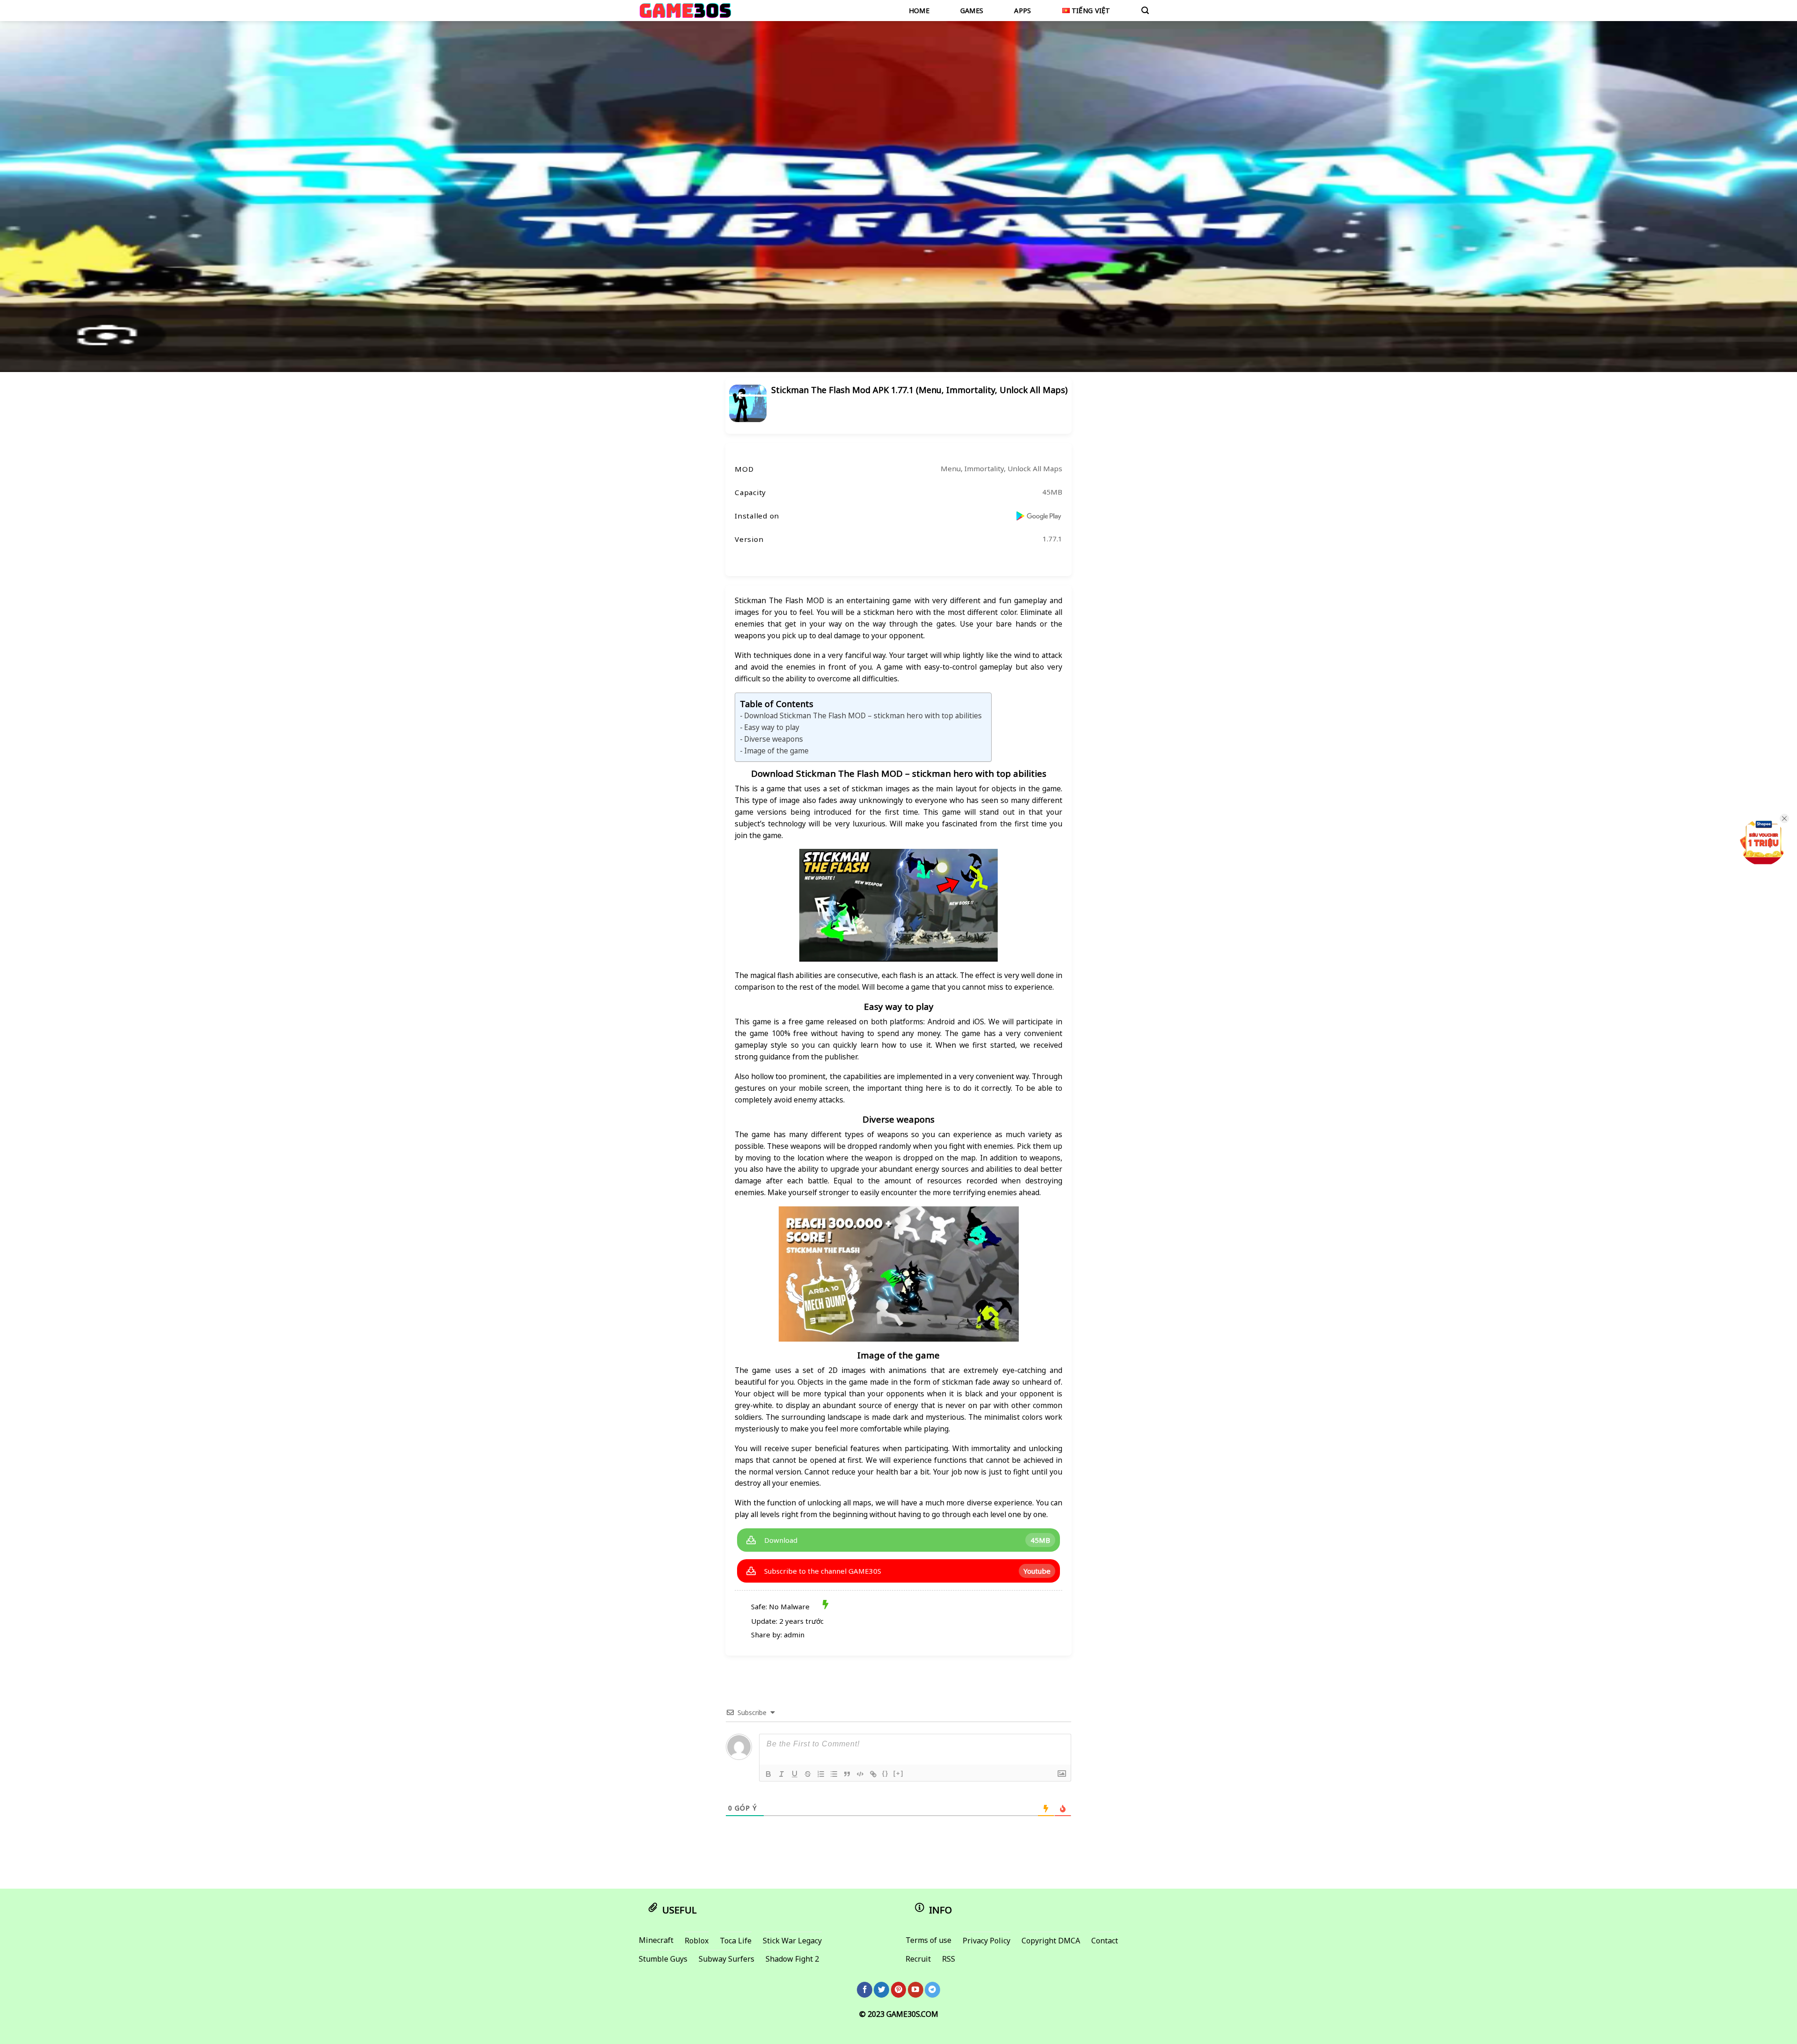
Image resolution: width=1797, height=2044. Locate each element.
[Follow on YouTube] (916, 1990)
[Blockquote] (847, 1774)
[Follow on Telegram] (932, 1990)
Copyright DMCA (1051, 1941)
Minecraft (656, 1940)
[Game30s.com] (685, 10)
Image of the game (776, 751)
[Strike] (808, 1774)
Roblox (697, 1941)
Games (972, 11)
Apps (1023, 11)
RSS (949, 1959)
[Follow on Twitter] (881, 1990)
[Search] (1145, 11)
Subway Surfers (727, 1959)
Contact (1105, 1941)
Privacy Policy (986, 1941)
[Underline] (795, 1774)
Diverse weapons (774, 739)
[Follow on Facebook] (865, 1990)
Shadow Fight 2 (792, 1959)
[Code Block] (860, 1774)
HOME (919, 11)
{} (885, 1773)
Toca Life (736, 1941)
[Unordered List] (834, 1774)
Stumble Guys (663, 1959)
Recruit (918, 1959)
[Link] (873, 1774)
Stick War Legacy (792, 1941)
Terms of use (928, 1940)
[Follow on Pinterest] (899, 1990)
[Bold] (768, 1774)
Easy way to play (772, 727)
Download (781, 1540)
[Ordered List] (821, 1774)
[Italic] (782, 1774)
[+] (898, 1773)
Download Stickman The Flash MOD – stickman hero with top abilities (863, 715)
